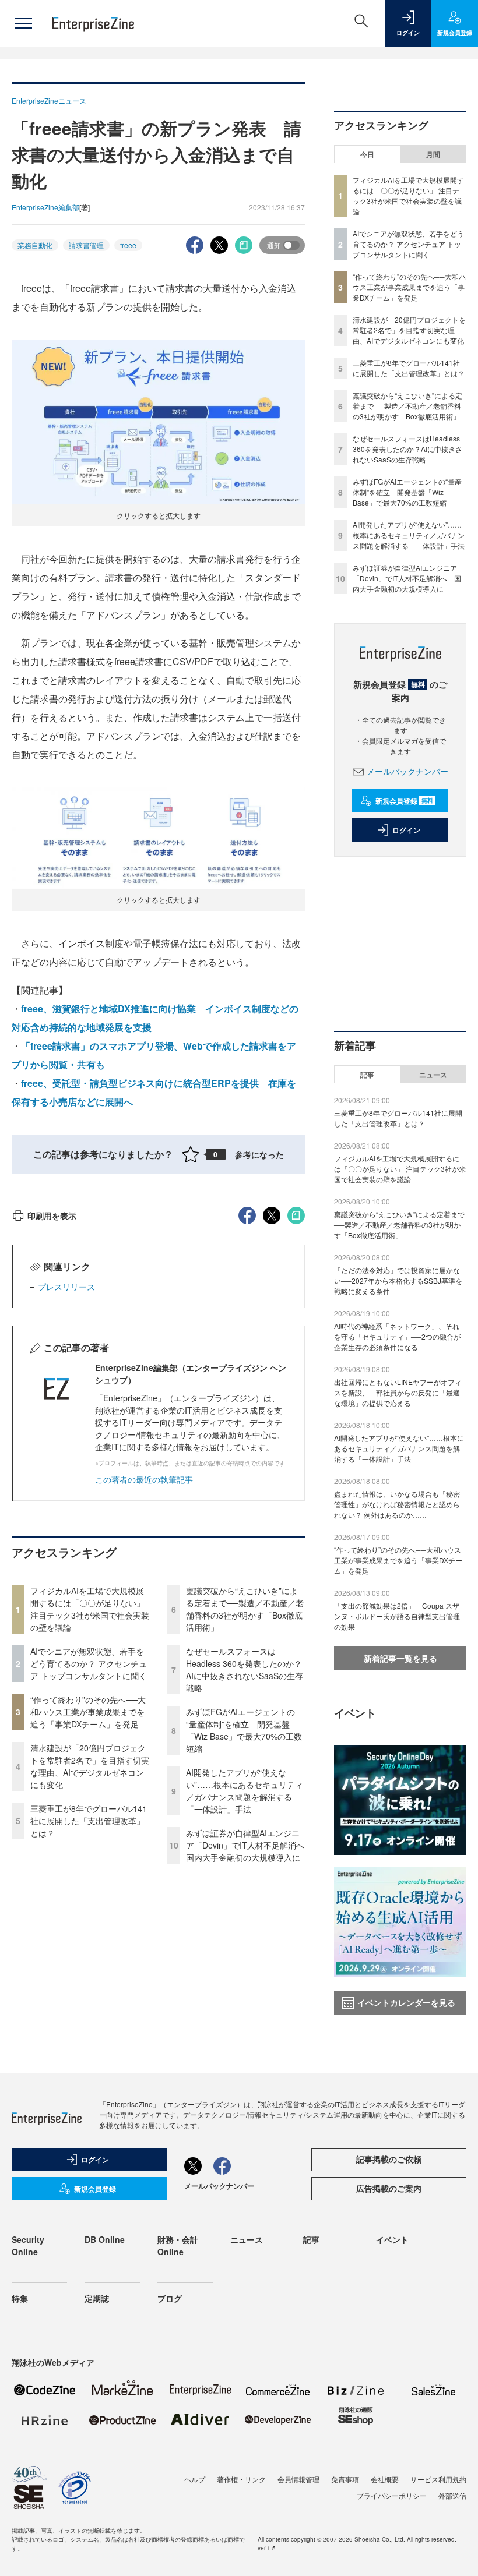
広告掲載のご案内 (389, 2188)
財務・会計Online (178, 2245)
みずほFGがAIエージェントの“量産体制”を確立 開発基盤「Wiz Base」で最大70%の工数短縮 (244, 1730)
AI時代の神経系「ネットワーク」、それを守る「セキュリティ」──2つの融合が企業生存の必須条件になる (397, 1336)
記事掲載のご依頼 (389, 2159)
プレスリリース (66, 1287)
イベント (392, 2239)
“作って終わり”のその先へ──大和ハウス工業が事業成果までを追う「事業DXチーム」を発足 (88, 1712)
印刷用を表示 (52, 1215)
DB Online (105, 2239)
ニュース (433, 1075)
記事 (367, 1075)
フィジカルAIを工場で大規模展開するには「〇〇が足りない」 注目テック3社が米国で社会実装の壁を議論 (90, 1609)
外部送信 (452, 2495)
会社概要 (385, 2479)
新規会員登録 (404, 801)
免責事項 (345, 2479)
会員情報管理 (298, 2479)
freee (128, 245)
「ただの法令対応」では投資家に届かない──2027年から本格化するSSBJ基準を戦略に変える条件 (398, 1280)
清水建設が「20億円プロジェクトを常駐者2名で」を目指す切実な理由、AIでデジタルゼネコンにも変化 (90, 1766)
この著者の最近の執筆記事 (144, 1479)
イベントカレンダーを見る (406, 2002)
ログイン (406, 830)
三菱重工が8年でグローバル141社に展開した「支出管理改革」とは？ (89, 1821)
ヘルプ (195, 2479)
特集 (20, 2298)
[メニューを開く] (23, 23)
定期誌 (97, 2298)
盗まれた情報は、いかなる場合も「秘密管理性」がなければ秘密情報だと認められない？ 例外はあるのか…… (397, 1504)
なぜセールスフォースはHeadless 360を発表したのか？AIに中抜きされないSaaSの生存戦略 (245, 1669)
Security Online (28, 2245)
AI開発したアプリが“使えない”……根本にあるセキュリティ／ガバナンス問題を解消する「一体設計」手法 (245, 1791)
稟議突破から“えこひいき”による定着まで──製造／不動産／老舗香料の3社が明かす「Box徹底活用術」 (245, 1609)
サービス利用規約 (438, 2479)
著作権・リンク (241, 2479)
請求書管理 (86, 245)
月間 (433, 154)
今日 (367, 154)
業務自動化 (35, 245)
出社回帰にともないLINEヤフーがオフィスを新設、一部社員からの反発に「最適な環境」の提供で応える (398, 1392)
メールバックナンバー (407, 771)
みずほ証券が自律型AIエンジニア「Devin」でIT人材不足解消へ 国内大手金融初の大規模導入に (249, 1845)
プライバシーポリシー (392, 2495)
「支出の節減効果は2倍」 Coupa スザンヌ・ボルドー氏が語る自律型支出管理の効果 (397, 1616)
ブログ (170, 2298)
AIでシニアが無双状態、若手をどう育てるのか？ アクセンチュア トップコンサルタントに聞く (89, 1663)
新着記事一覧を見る (400, 1658)
